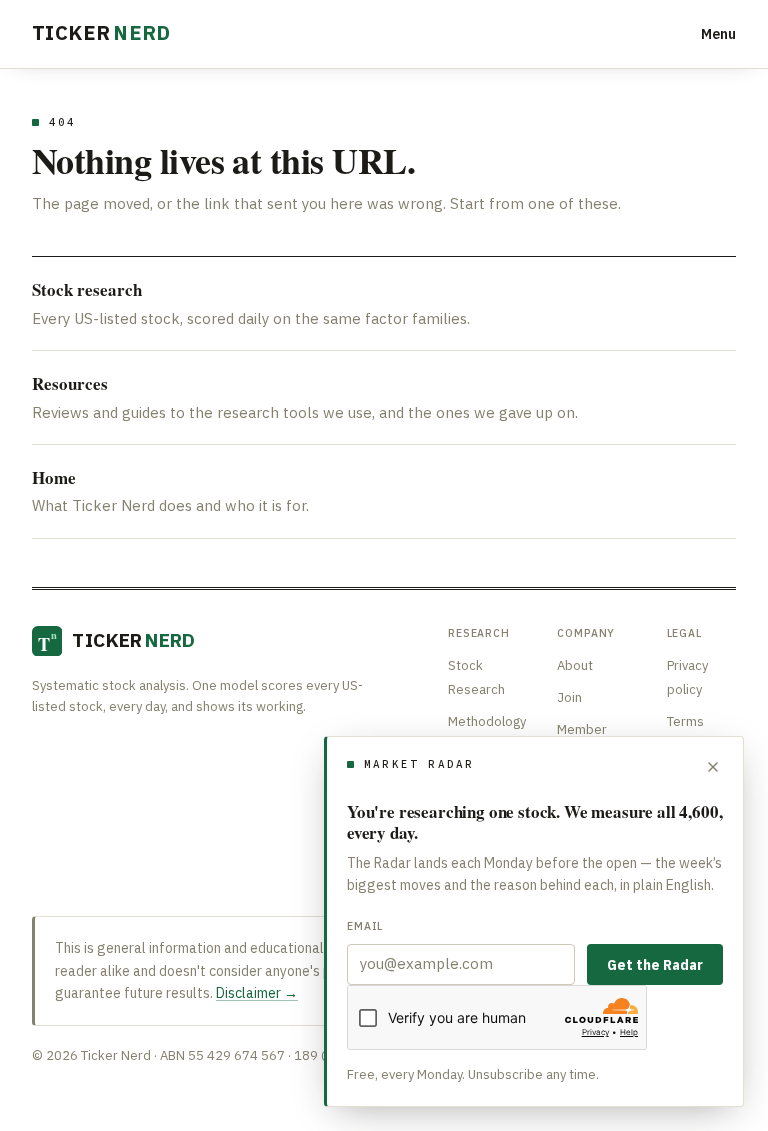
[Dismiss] (713, 767)
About (575, 665)
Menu (718, 34)
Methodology (487, 721)
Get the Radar (655, 965)
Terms (685, 721)
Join (569, 697)
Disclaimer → (257, 993)
